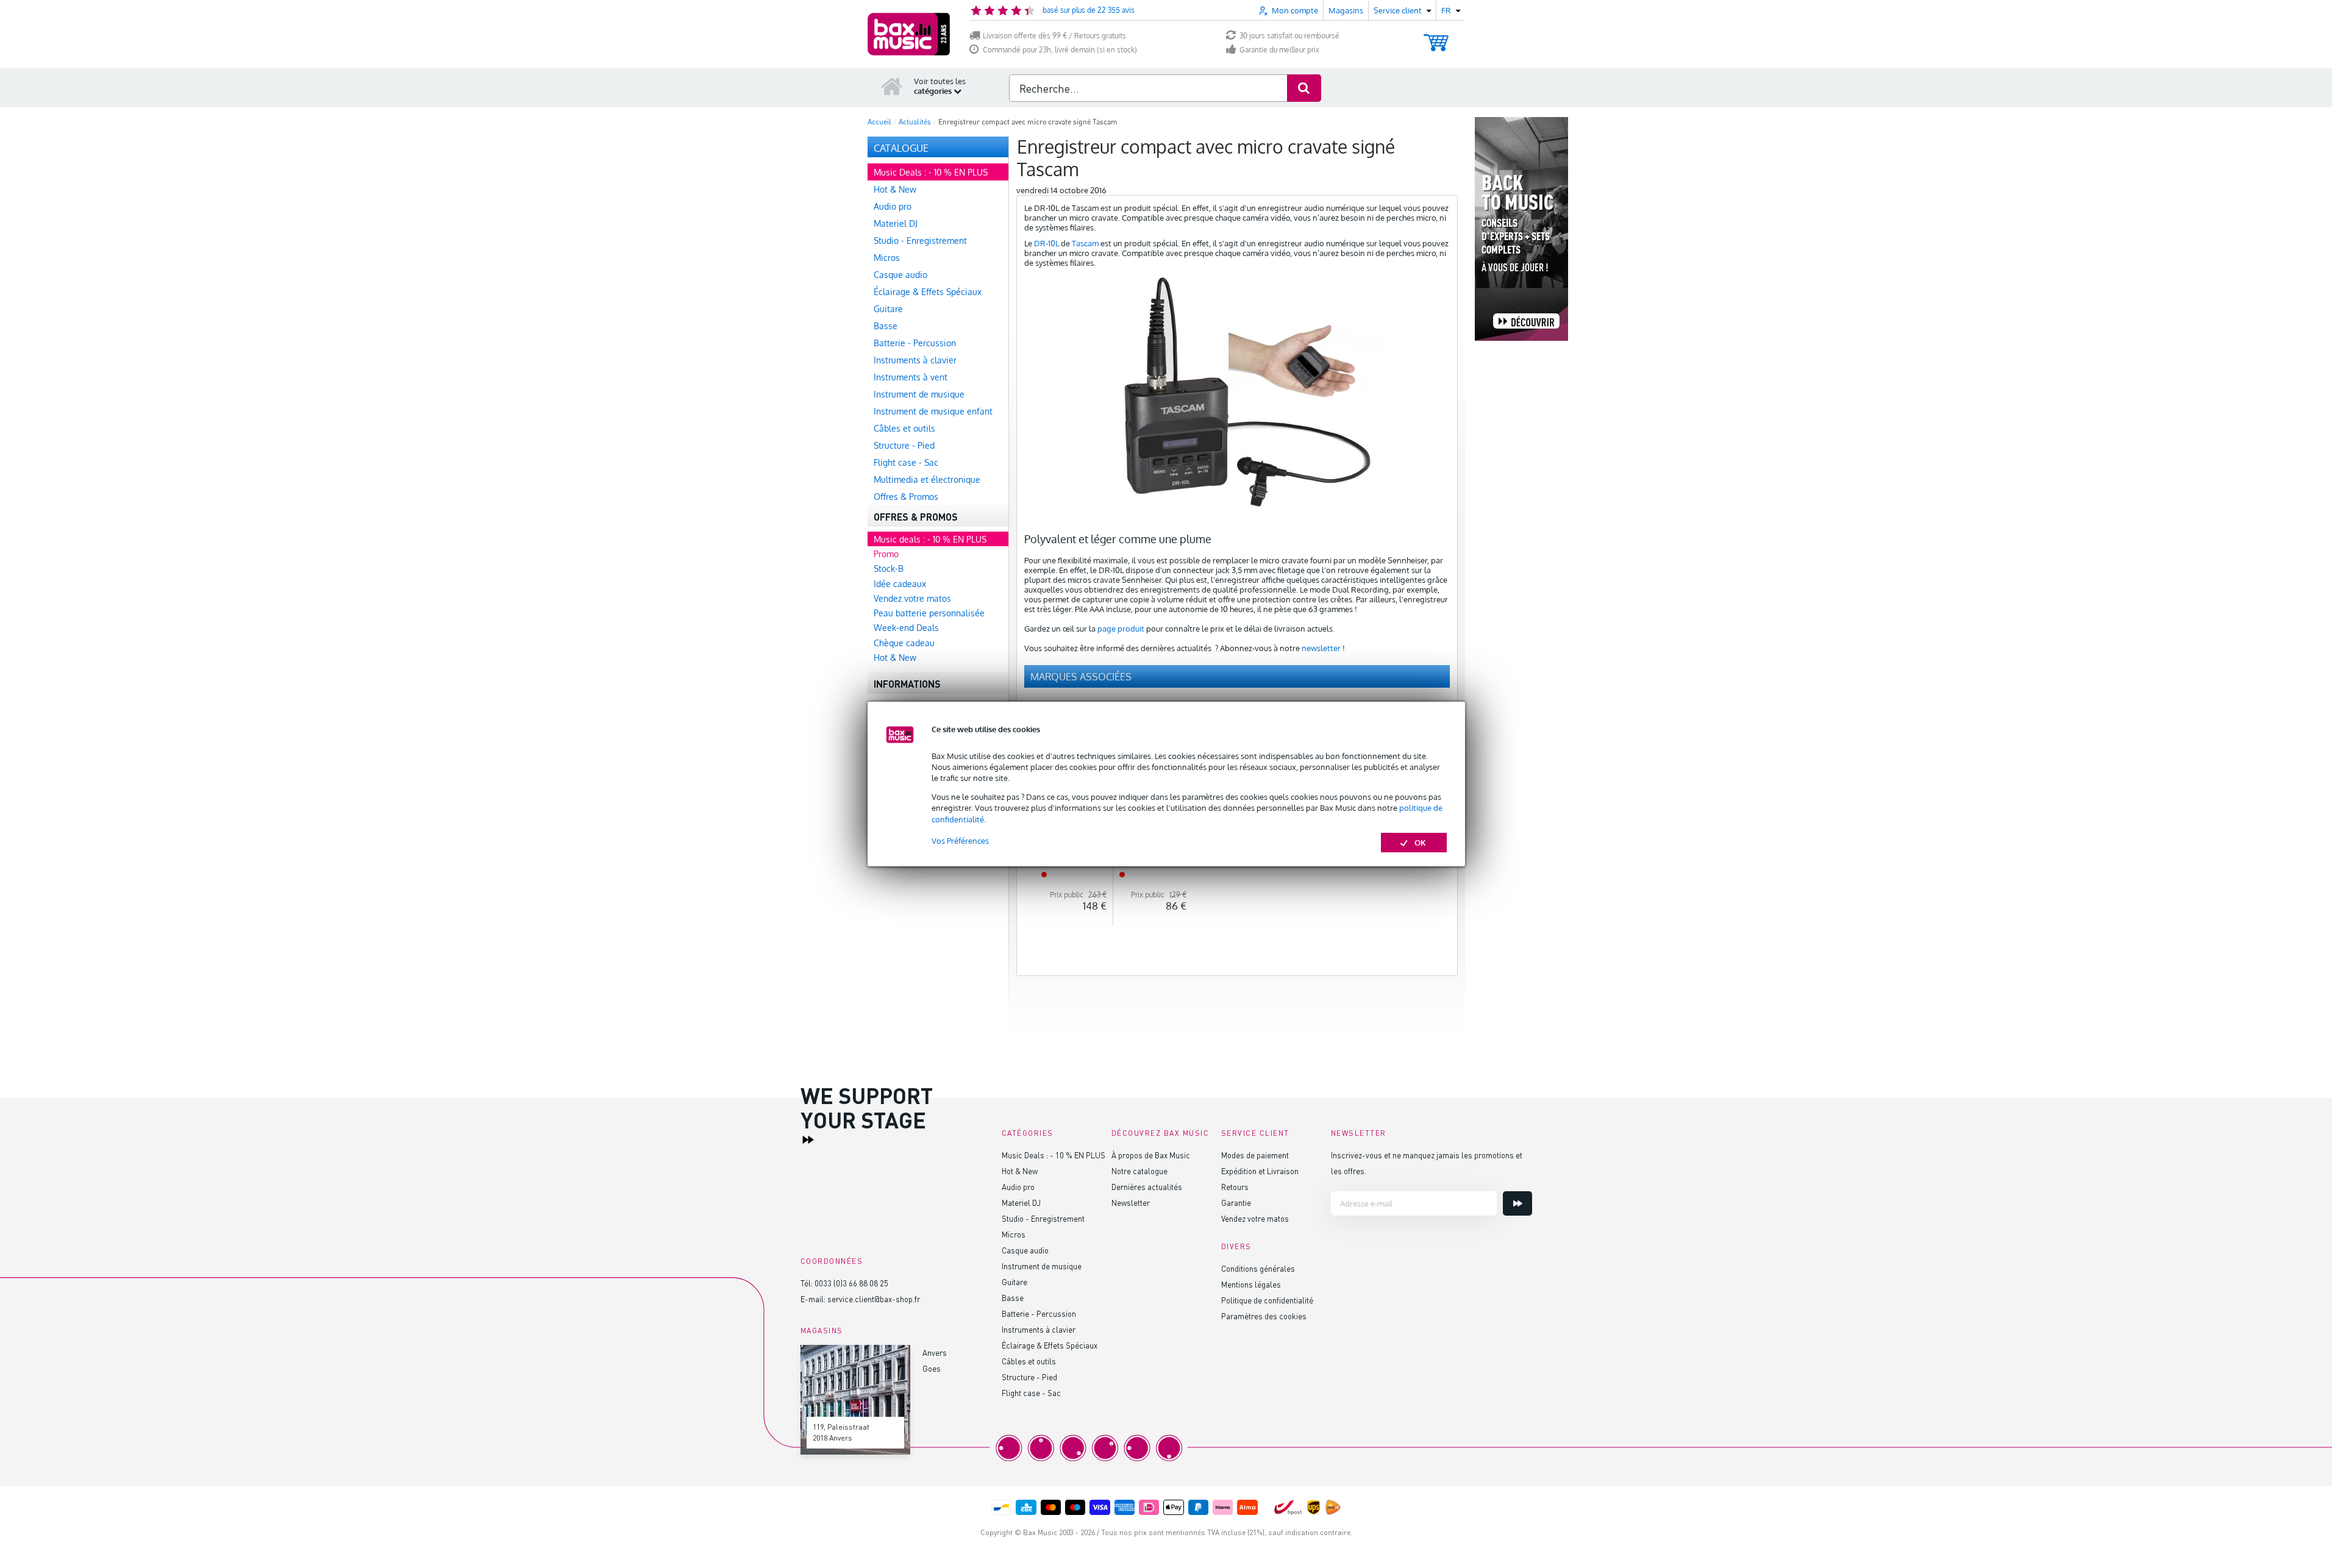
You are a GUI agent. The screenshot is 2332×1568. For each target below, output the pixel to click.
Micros (1014, 1234)
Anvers (935, 1352)
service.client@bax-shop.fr (874, 1299)
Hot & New (1020, 1171)
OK (1420, 843)
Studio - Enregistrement (1043, 1218)
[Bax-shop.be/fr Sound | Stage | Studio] (909, 34)
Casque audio (1025, 1250)
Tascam (1085, 243)
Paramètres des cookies (1264, 1316)
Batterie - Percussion (1039, 1313)
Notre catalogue (1139, 1171)
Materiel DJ (1021, 1203)
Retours (1235, 1187)
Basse (1013, 1298)
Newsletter (1131, 1203)
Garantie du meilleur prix (1279, 50)
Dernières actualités (1147, 1187)
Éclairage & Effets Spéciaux (1050, 1345)
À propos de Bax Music (1151, 1155)
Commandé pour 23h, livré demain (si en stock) (1060, 50)
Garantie (1236, 1203)
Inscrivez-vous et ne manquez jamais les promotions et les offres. (1427, 1163)
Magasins (1346, 10)
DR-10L (1047, 243)
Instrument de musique (1042, 1266)
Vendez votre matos (1255, 1218)
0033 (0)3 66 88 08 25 (851, 1283)
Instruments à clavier (1039, 1329)
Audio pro (1018, 1187)
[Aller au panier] (1436, 37)
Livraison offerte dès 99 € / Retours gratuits (1054, 36)
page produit (1121, 629)
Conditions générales (1258, 1268)
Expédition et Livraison (1260, 1171)
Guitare (1014, 1282)
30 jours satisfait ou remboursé (1289, 36)
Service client (1255, 1133)
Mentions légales (1251, 1284)
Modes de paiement (1255, 1155)
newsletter (1321, 648)
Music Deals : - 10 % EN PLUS (1054, 1155)
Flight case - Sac (1031, 1393)
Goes (932, 1368)
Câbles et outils (1029, 1361)
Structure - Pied (1029, 1377)
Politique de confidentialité (1267, 1300)
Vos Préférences (960, 841)
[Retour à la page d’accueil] (892, 86)
